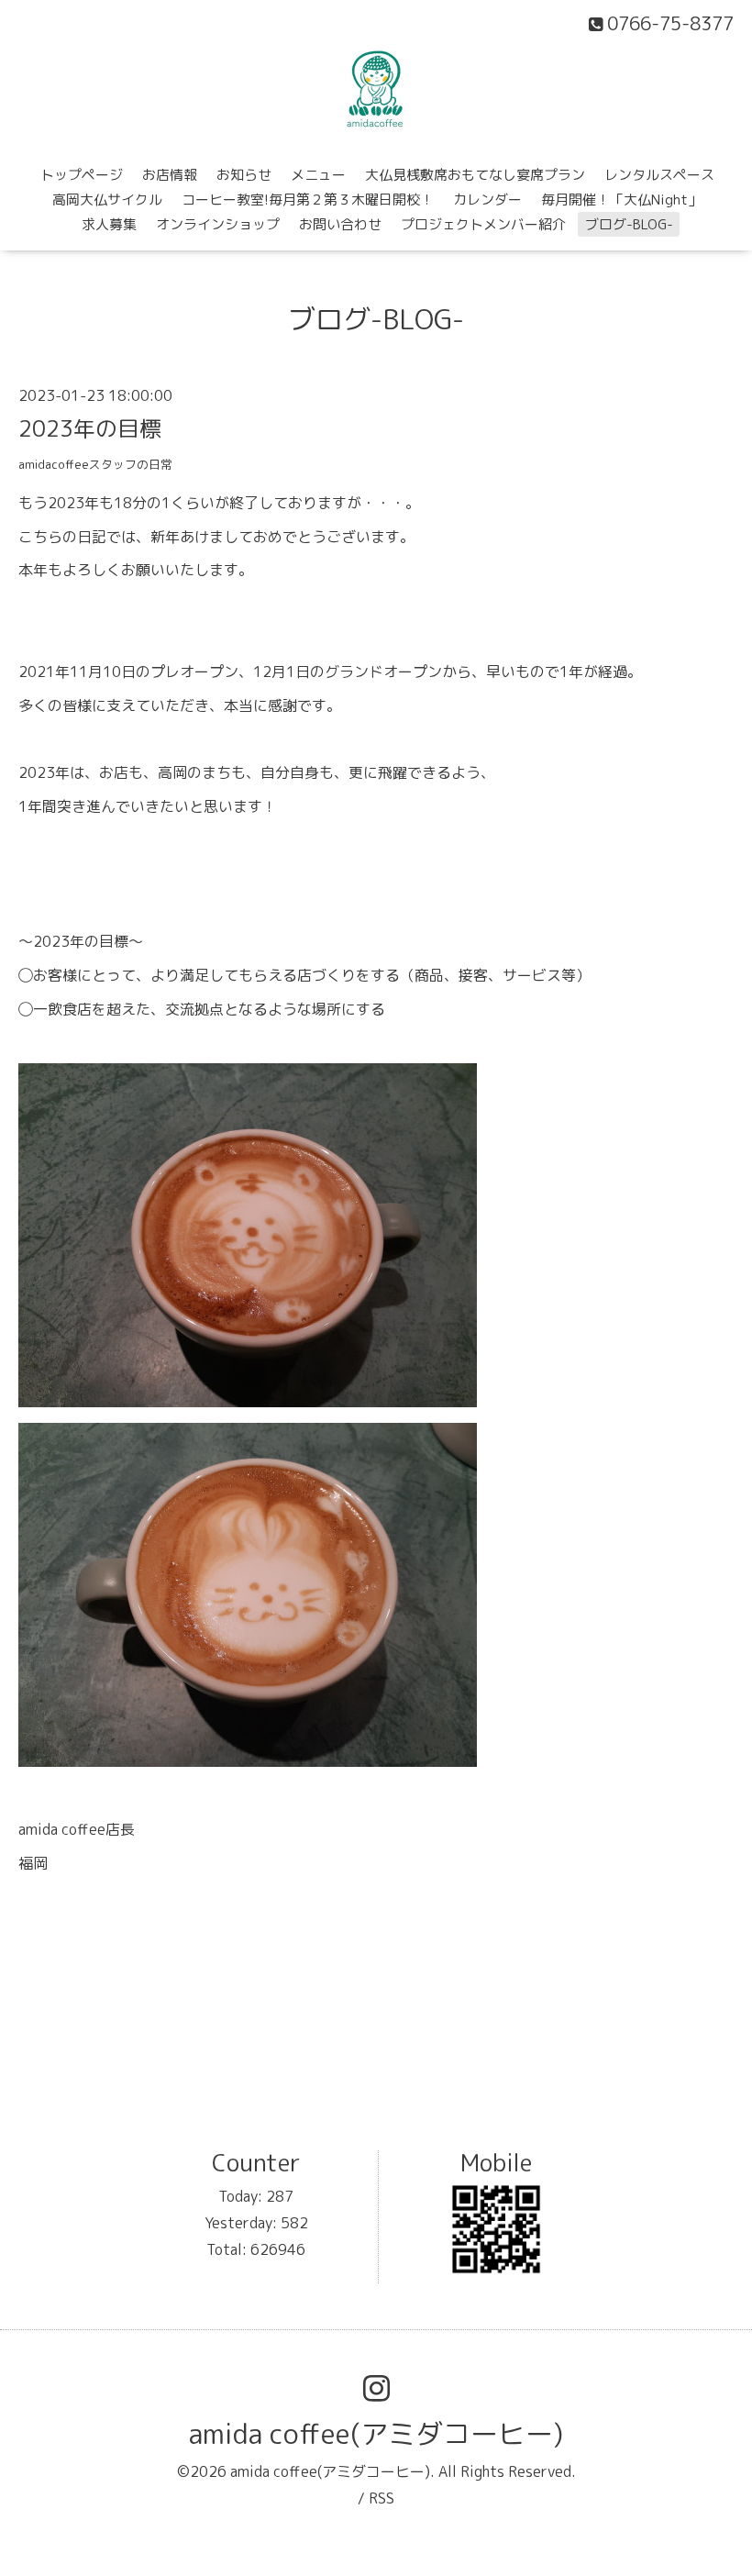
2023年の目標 (90, 428)
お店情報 (170, 175)
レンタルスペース (659, 175)
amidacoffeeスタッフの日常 (95, 464)
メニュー (318, 175)
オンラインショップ (218, 224)
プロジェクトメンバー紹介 (483, 224)
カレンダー (487, 200)
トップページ (82, 175)
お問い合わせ (340, 224)
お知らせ (244, 175)
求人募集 (109, 224)
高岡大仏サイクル (107, 200)
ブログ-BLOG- (629, 224)
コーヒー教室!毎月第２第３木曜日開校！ (308, 200)
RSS (382, 2498)
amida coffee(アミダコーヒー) (376, 2434)
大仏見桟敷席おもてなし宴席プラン (475, 175)
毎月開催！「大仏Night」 (621, 200)
